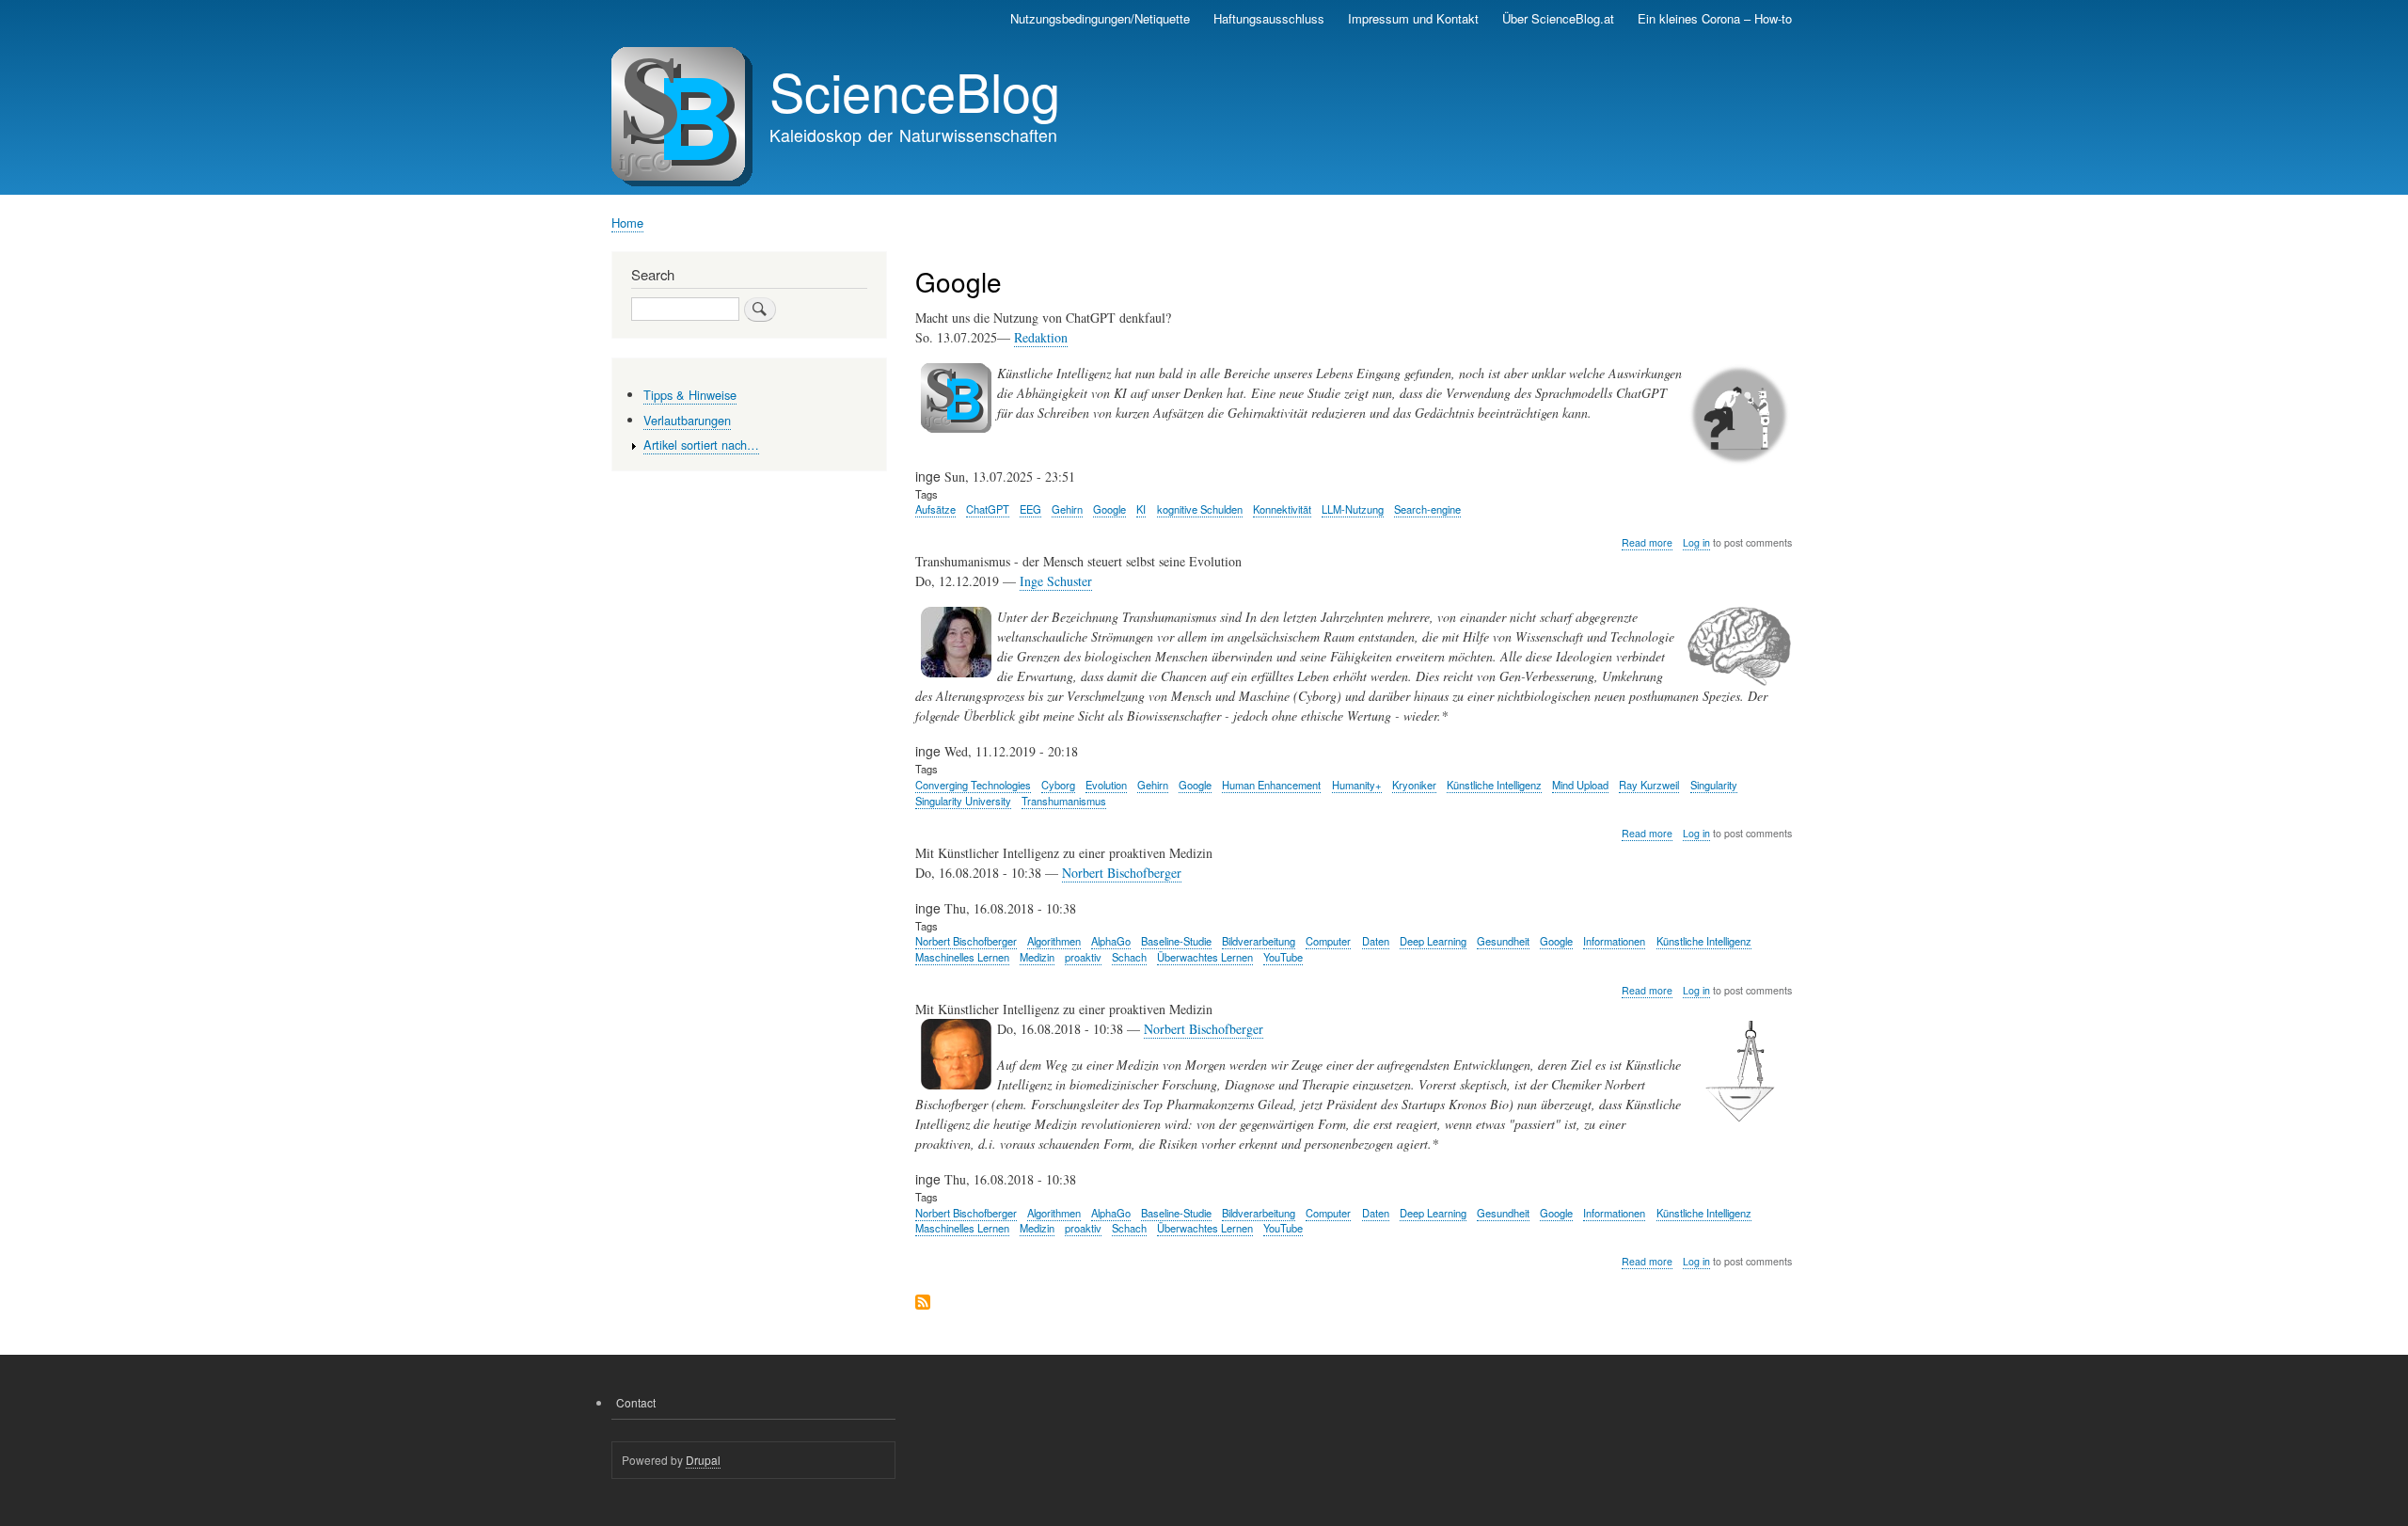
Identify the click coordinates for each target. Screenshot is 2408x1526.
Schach (1129, 957)
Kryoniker (1414, 785)
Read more (1647, 543)
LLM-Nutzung (1353, 509)
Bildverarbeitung (1259, 941)
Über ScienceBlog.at (1558, 18)
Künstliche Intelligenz (1494, 785)
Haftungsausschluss (1269, 18)
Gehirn (1067, 509)
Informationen (1614, 941)
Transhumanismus (1064, 801)
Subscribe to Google (923, 1303)
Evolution (1106, 785)
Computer (1328, 941)
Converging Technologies (973, 785)
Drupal (703, 1460)
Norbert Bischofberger (1122, 873)
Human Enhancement (1271, 785)
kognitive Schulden (1200, 509)
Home (627, 223)
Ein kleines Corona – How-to (1715, 18)
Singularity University (963, 801)
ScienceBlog (915, 90)
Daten (1376, 941)
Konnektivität (1282, 509)
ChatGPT (988, 509)
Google (1109, 509)
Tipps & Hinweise (690, 395)
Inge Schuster (1056, 581)
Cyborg (1058, 785)
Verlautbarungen (687, 420)
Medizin (1037, 957)
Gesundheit (1503, 941)
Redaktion (1041, 337)
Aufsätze (935, 509)
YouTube (1283, 957)
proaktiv (1083, 957)
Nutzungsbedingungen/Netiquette (1100, 18)
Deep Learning (1433, 941)
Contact (636, 1402)
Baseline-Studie (1176, 941)
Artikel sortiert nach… (701, 445)
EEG (1030, 509)
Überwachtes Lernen (1205, 957)
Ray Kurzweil (1649, 785)
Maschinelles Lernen (962, 957)
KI (1141, 509)
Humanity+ (1357, 785)
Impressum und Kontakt (1413, 18)
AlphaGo (1111, 941)
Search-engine (1427, 509)
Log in (1696, 542)
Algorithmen (1054, 941)
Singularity (1714, 785)
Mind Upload (1580, 785)
